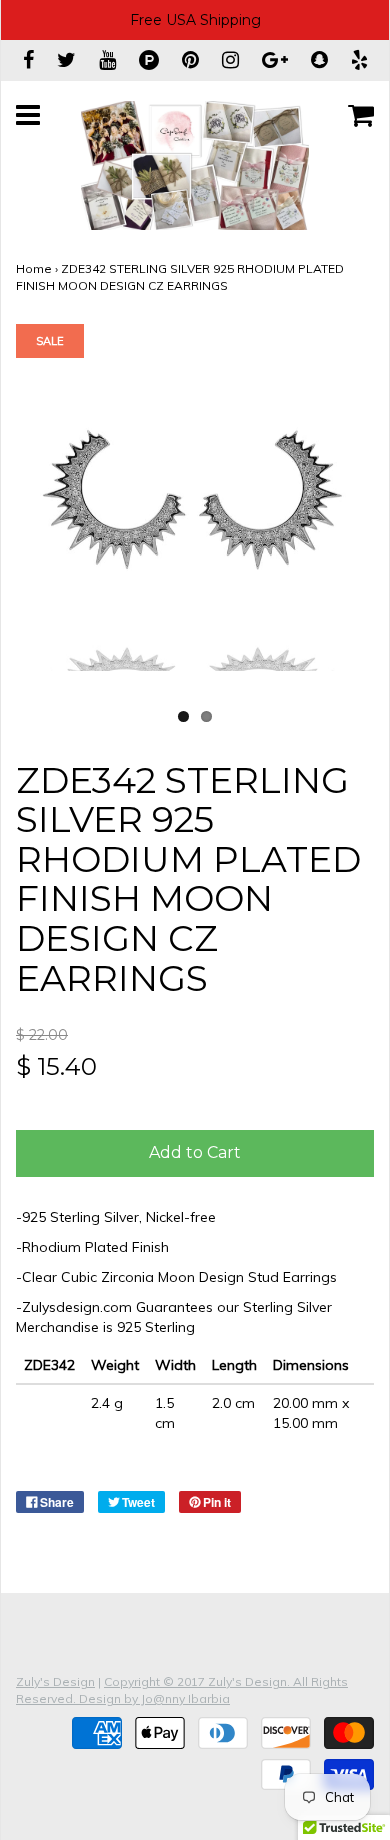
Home (34, 268)
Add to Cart (195, 1152)
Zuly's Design (55, 1681)
